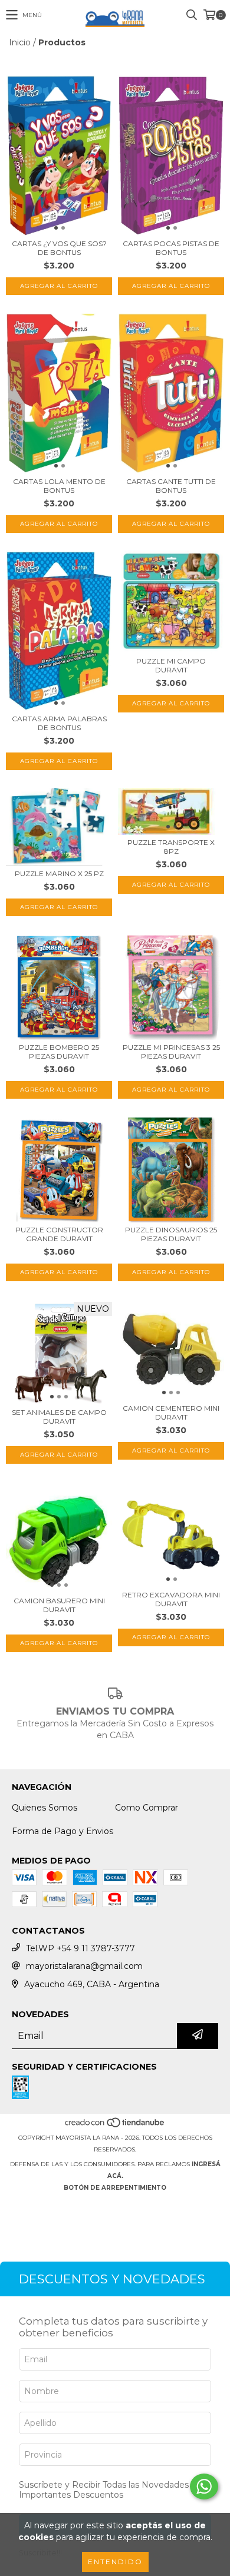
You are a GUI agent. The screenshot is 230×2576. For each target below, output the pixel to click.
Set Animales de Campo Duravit (59, 1417)
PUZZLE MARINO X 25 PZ (59, 873)
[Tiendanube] (115, 2126)
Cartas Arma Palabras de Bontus (59, 723)
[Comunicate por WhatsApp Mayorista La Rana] (204, 2487)
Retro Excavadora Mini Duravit (171, 1599)
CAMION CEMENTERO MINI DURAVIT (171, 1413)
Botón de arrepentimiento (115, 2188)
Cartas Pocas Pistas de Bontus (171, 248)
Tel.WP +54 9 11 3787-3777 (80, 1948)
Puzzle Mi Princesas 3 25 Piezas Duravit (171, 1052)
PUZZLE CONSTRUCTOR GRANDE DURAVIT (59, 1234)
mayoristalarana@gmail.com (84, 1966)
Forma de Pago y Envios (63, 1831)
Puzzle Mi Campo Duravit (171, 665)
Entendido (115, 2562)
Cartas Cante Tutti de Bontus (171, 486)
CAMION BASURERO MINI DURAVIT (59, 1605)
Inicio (20, 42)
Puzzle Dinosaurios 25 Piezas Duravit (171, 1234)
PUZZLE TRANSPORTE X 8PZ (171, 847)
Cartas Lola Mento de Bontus (59, 486)
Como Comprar (147, 1808)
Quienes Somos (45, 1808)
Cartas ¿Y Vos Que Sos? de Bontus (59, 248)
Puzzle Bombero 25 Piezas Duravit (59, 1052)
